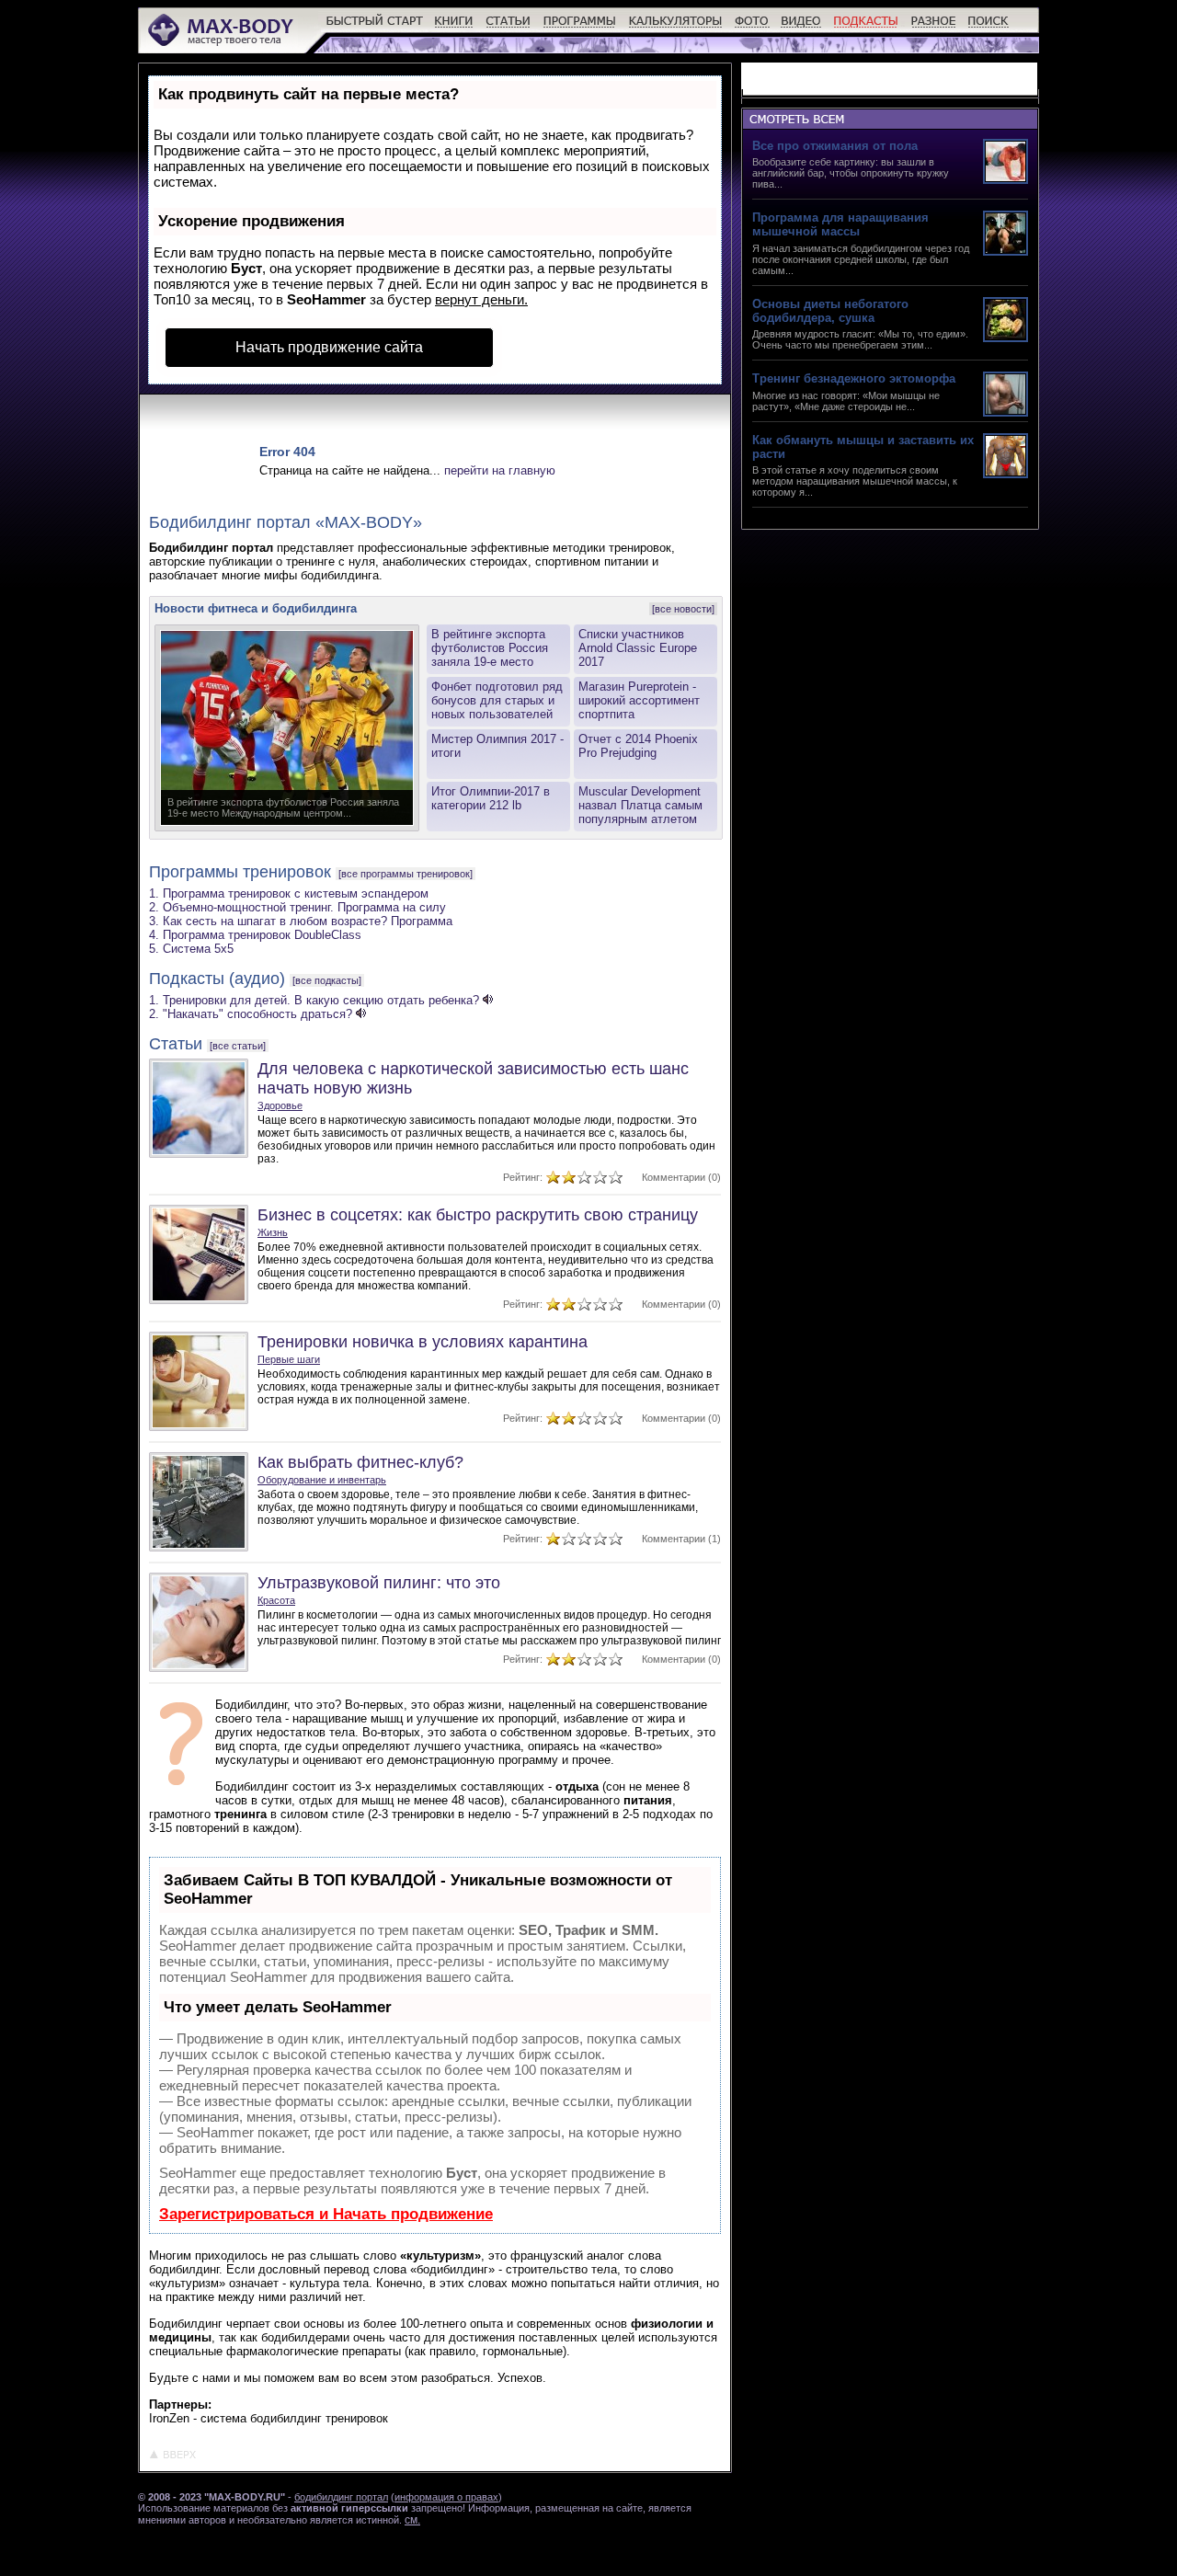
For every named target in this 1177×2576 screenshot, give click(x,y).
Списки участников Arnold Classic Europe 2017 (638, 648)
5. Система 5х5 (191, 949)
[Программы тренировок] (580, 28)
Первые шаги (289, 1359)
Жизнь (273, 1232)
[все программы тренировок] (406, 874)
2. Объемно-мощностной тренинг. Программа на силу (297, 907)
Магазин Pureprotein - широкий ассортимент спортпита (639, 700)
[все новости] (683, 609)
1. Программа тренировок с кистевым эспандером (289, 893)
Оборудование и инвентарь (322, 1480)
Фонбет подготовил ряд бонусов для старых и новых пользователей (497, 700)
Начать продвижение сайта (329, 347)
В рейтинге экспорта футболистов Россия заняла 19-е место (490, 648)
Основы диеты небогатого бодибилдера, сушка (830, 311)
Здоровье (280, 1105)
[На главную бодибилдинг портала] (222, 44)
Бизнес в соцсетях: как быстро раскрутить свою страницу (478, 1215)
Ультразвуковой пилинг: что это (379, 1583)
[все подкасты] (327, 980)
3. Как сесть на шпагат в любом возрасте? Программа (301, 921)
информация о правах (446, 2497)
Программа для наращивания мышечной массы (840, 224)
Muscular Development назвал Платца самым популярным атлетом (640, 805)
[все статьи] (238, 1046)
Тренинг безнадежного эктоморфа (854, 378)
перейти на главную (500, 470)
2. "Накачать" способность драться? (251, 1014)
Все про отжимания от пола (835, 146)
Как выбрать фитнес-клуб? (360, 1462)
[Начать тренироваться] (375, 28)
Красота (276, 1600)
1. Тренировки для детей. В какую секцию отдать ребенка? (314, 1000)
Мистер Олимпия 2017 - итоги (497, 746)
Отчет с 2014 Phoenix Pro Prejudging (638, 746)
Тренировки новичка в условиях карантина (423, 1342)
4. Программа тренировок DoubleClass (255, 935)
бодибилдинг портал (341, 2497)
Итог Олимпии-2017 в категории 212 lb (491, 798)
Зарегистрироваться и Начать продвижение (326, 2214)
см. (412, 2520)
